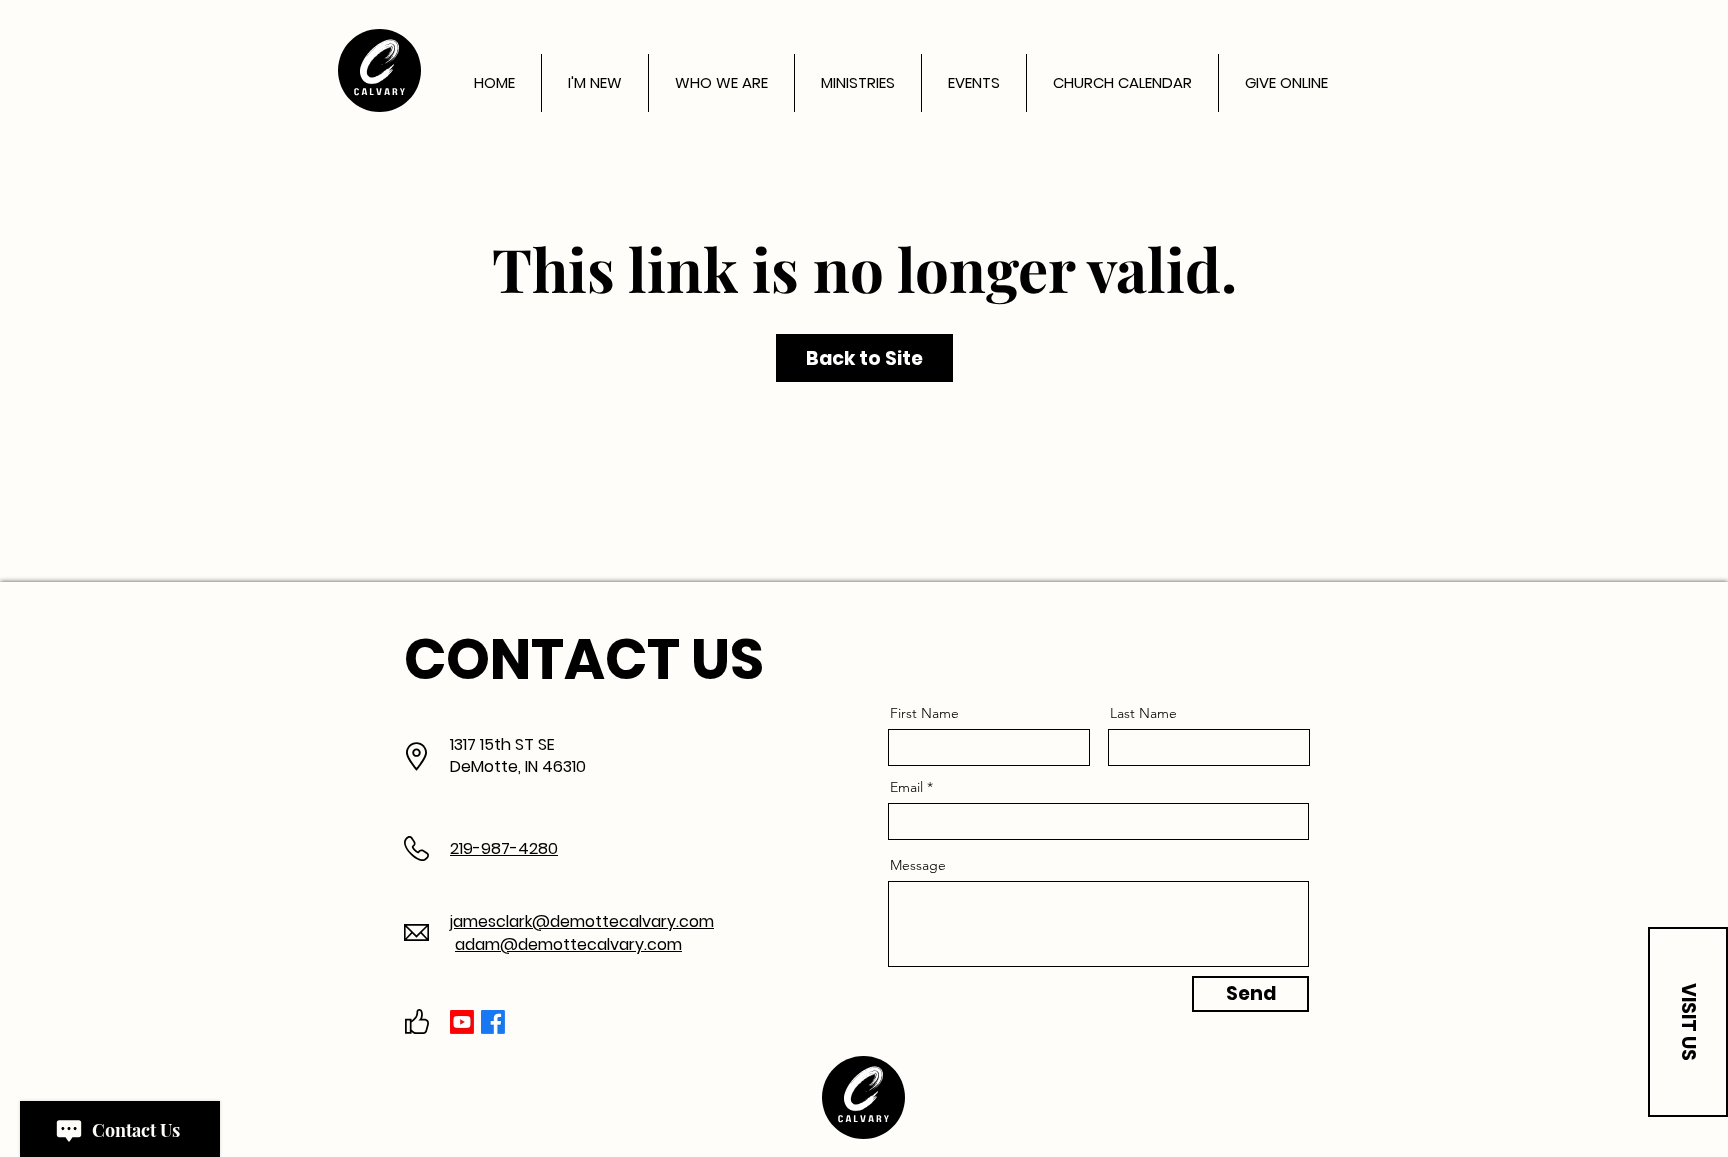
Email (906, 787)
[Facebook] (493, 1022)
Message (918, 865)
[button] (1688, 1022)
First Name (924, 713)
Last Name (1143, 713)
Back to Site (864, 358)
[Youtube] (462, 1022)
